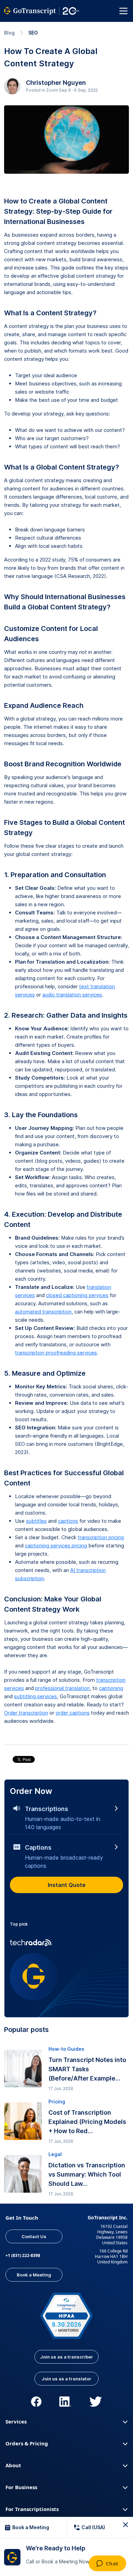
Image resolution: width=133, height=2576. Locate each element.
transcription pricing (101, 1537)
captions (68, 1521)
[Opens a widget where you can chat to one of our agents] (107, 2564)
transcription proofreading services (56, 1353)
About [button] (13, 2465)
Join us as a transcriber (67, 2357)
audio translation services (72, 995)
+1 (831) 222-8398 (23, 2255)
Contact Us (34, 2236)
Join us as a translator (66, 2379)
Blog (9, 33)
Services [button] (16, 2421)
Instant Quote (67, 1885)
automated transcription (43, 1312)
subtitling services (35, 1696)
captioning (111, 1688)
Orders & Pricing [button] (27, 2443)
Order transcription (26, 1713)
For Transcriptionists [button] (32, 2509)
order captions (73, 1713)
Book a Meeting (34, 2275)
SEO (33, 33)
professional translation (62, 1688)
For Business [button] (21, 2487)
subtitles (36, 1521)
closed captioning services (77, 1295)
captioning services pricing (56, 1545)
